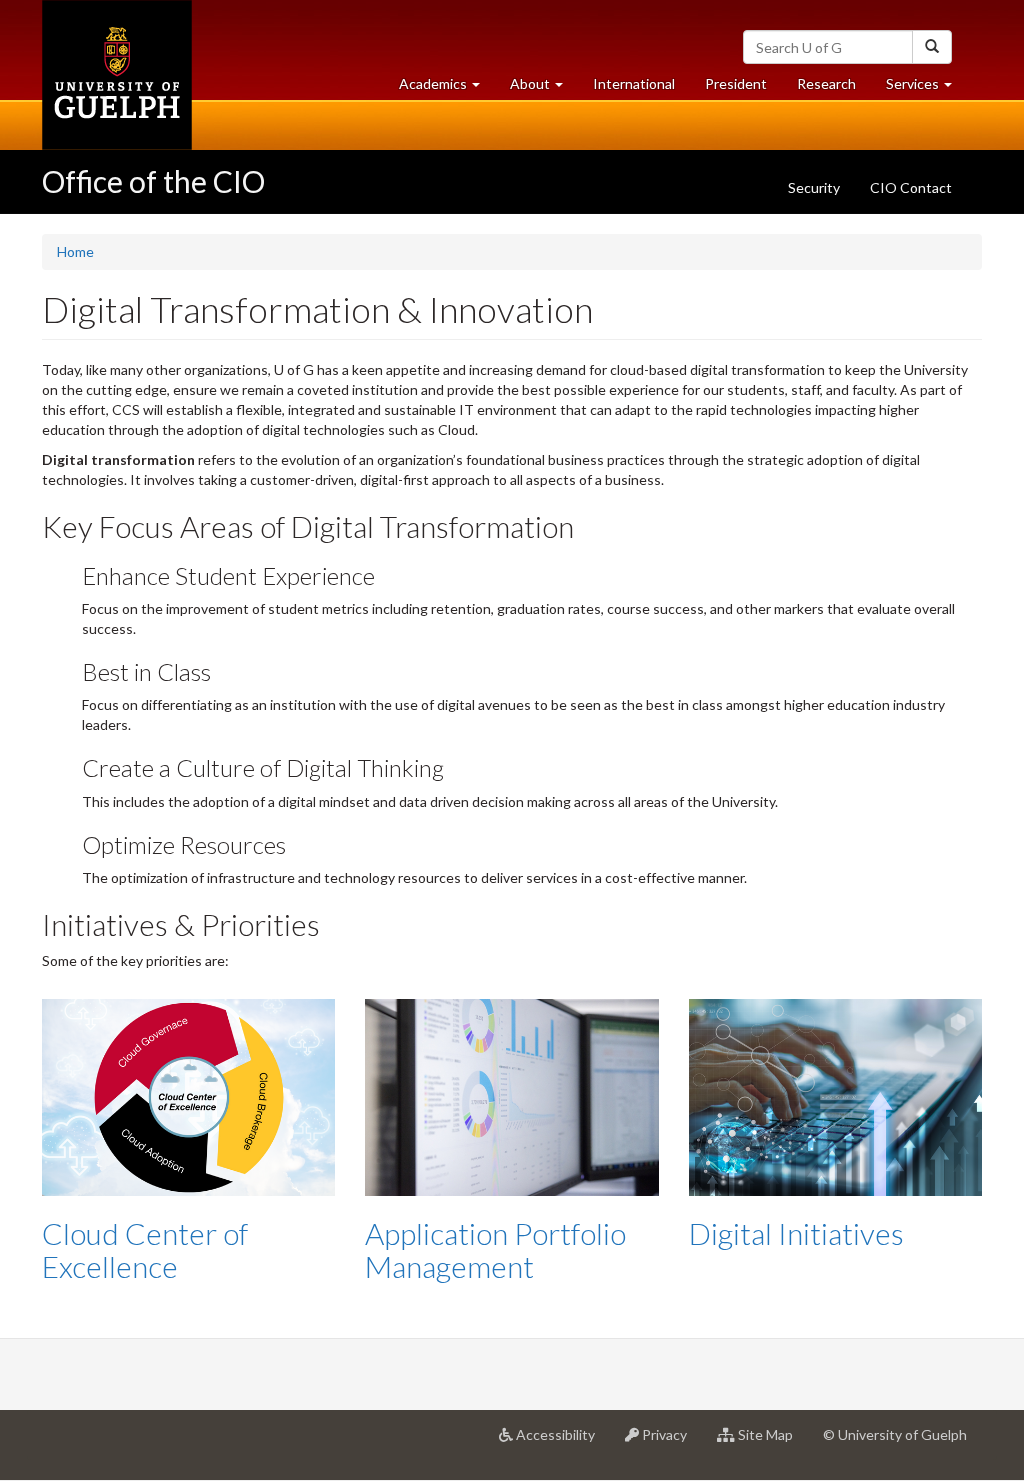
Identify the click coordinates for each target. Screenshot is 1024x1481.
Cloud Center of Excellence (145, 1249)
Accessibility (561, 1442)
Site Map (771, 1442)
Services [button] (926, 89)
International (634, 83)
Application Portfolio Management (495, 1249)
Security (814, 187)
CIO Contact (911, 187)
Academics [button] (447, 89)
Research (834, 89)
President (736, 83)
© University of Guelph (895, 1434)
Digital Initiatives (796, 1233)
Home (75, 251)
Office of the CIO (153, 181)
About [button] (544, 89)
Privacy (670, 1442)
